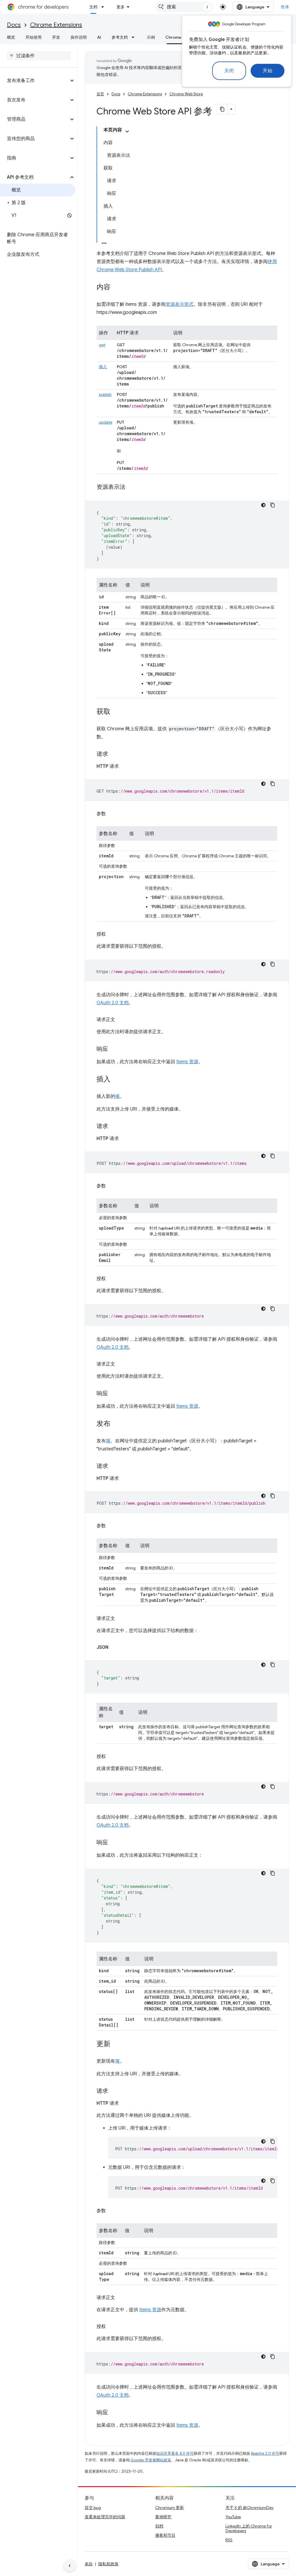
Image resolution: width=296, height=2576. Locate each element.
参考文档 (120, 37)
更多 (121, 7)
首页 (100, 94)
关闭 (229, 71)
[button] (34, 81)
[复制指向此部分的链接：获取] (116, 712)
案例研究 (163, 2517)
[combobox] (184, 7)
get (102, 345)
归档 (159, 2526)
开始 (268, 71)
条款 (89, 2564)
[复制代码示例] (273, 505)
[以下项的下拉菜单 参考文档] (135, 37)
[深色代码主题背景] (263, 505)
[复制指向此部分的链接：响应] (114, 1049)
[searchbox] (39, 56)
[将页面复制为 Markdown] (222, 109)
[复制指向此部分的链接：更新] (116, 2044)
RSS (229, 2540)
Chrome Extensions (56, 25)
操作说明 (79, 37)
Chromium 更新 (170, 2508)
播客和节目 (165, 2535)
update (106, 422)
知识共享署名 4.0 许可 (175, 2453)
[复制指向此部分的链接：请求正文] (121, 1020)
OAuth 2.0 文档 (113, 1003)
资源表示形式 (180, 304)
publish (105, 394)
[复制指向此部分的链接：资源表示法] (131, 487)
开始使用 (34, 37)
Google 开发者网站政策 (151, 2460)
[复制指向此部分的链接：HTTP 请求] (125, 766)
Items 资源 (187, 1062)
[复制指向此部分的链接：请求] (114, 755)
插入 (103, 367)
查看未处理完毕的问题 (105, 2517)
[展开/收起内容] (127, 131)
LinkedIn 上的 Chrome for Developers (249, 2528)
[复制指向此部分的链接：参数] (112, 814)
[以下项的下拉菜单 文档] (104, 7)
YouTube (233, 2517)
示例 (151, 37)
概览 (11, 37)
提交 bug (93, 2508)
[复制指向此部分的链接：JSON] (114, 1647)
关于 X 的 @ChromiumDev (249, 2508)
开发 (56, 37)
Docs (14, 25)
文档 (93, 7)
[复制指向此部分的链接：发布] (116, 1424)
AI (99, 37)
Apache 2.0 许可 (265, 2453)
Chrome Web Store (184, 37)
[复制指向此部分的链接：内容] (116, 288)
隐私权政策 (108, 2564)
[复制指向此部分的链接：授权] (112, 934)
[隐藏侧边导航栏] (70, 2566)
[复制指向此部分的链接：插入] (116, 1080)
